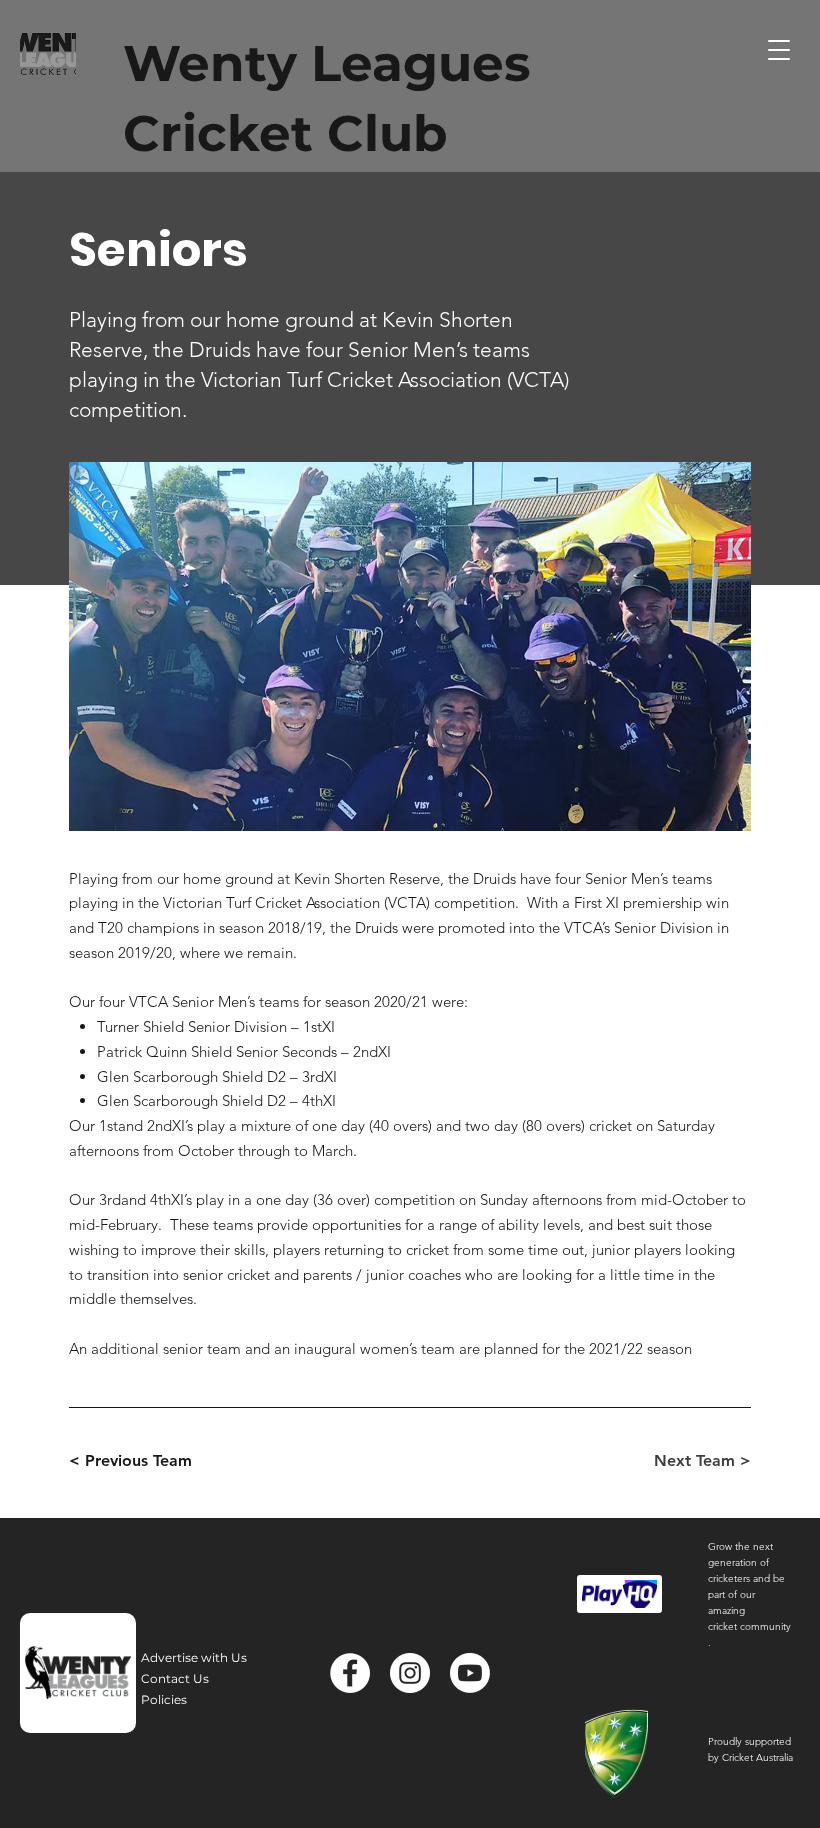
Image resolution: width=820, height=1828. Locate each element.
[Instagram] (410, 1673)
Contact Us (175, 1678)
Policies (164, 1699)
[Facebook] (350, 1673)
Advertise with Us (194, 1657)
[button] (779, 50)
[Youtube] (470, 1673)
